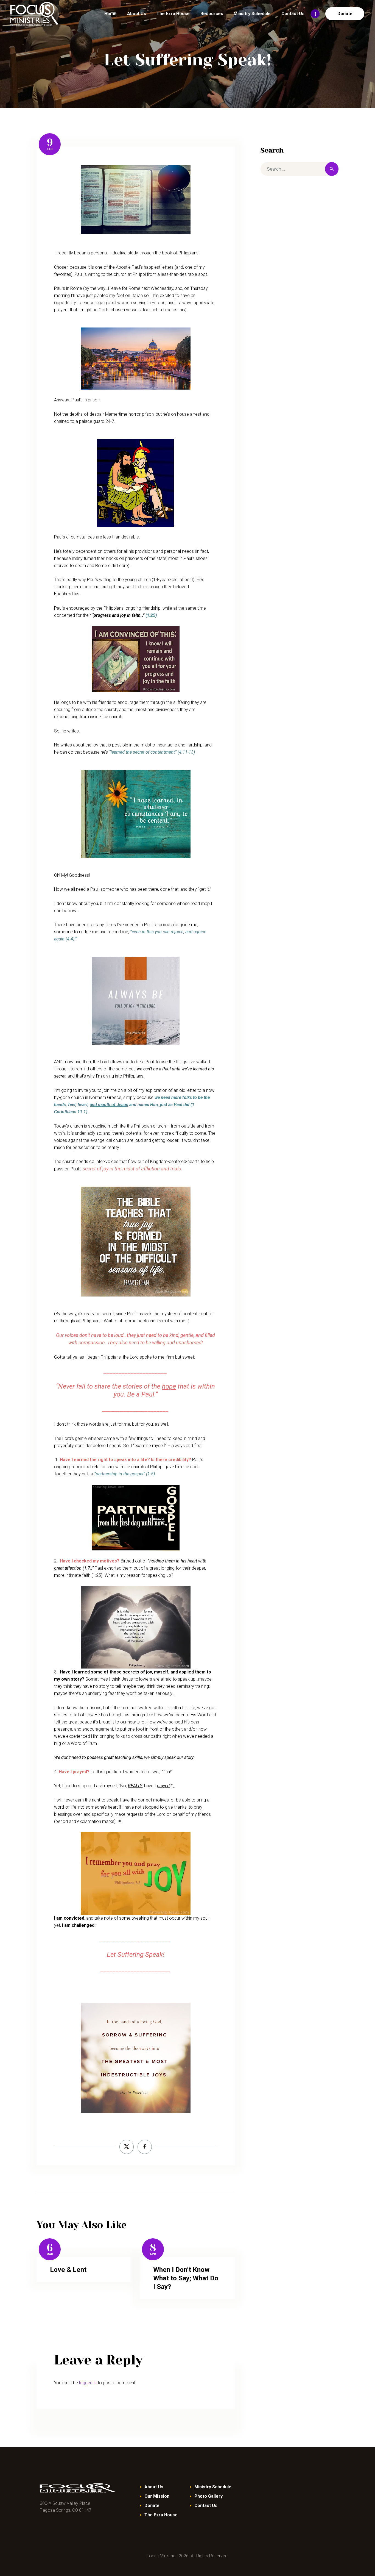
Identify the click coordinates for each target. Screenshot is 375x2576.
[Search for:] (300, 169)
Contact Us (206, 2506)
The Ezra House (161, 2515)
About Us (154, 2487)
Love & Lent (68, 2270)
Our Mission (157, 2496)
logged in (88, 2383)
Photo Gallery (209, 2496)
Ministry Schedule (213, 2487)
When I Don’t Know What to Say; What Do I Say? (186, 2278)
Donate (152, 2506)
